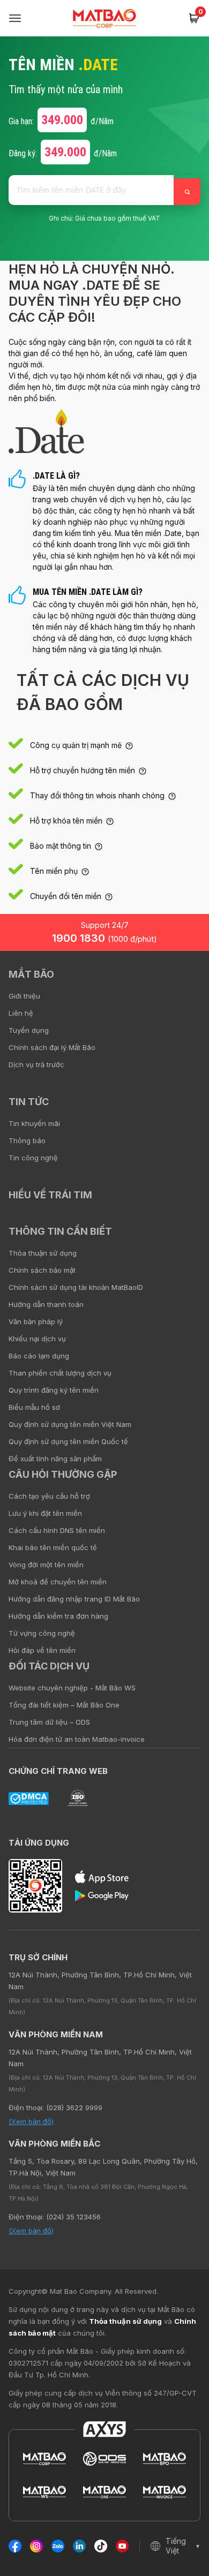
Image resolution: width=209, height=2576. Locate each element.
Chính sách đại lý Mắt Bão (52, 1047)
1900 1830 (104, 938)
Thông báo (27, 1140)
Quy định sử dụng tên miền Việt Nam (70, 1424)
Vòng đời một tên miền (46, 1565)
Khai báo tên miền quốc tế (53, 1547)
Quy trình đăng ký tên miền (54, 1390)
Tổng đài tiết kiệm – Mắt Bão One (64, 1705)
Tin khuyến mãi (34, 1123)
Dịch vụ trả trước (36, 1064)
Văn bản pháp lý (36, 1321)
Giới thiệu (24, 996)
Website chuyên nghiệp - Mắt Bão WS (72, 1688)
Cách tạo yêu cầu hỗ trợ (49, 1496)
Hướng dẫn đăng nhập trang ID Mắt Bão (74, 1599)
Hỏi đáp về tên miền (42, 1650)
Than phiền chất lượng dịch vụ (60, 1373)
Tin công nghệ (33, 1158)
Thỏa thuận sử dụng (43, 1253)
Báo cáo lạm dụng (39, 1356)
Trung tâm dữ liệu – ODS (49, 1722)
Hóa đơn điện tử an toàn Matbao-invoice (77, 1739)
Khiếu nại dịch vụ (37, 1339)
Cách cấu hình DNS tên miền (57, 1530)
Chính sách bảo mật (42, 1270)
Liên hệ (21, 1013)
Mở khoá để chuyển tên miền (58, 1582)
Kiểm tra (187, 192)
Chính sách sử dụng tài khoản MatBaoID (76, 1287)
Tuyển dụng (29, 1030)
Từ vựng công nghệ (42, 1633)
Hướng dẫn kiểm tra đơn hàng (58, 1616)
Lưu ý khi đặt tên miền (45, 1513)
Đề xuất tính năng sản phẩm (55, 1459)
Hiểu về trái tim (50, 1195)
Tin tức (29, 1102)
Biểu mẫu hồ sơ (34, 1407)
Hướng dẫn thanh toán (46, 1304)
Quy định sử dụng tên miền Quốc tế (68, 1441)
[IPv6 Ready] (182, 982)
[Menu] (15, 18)
